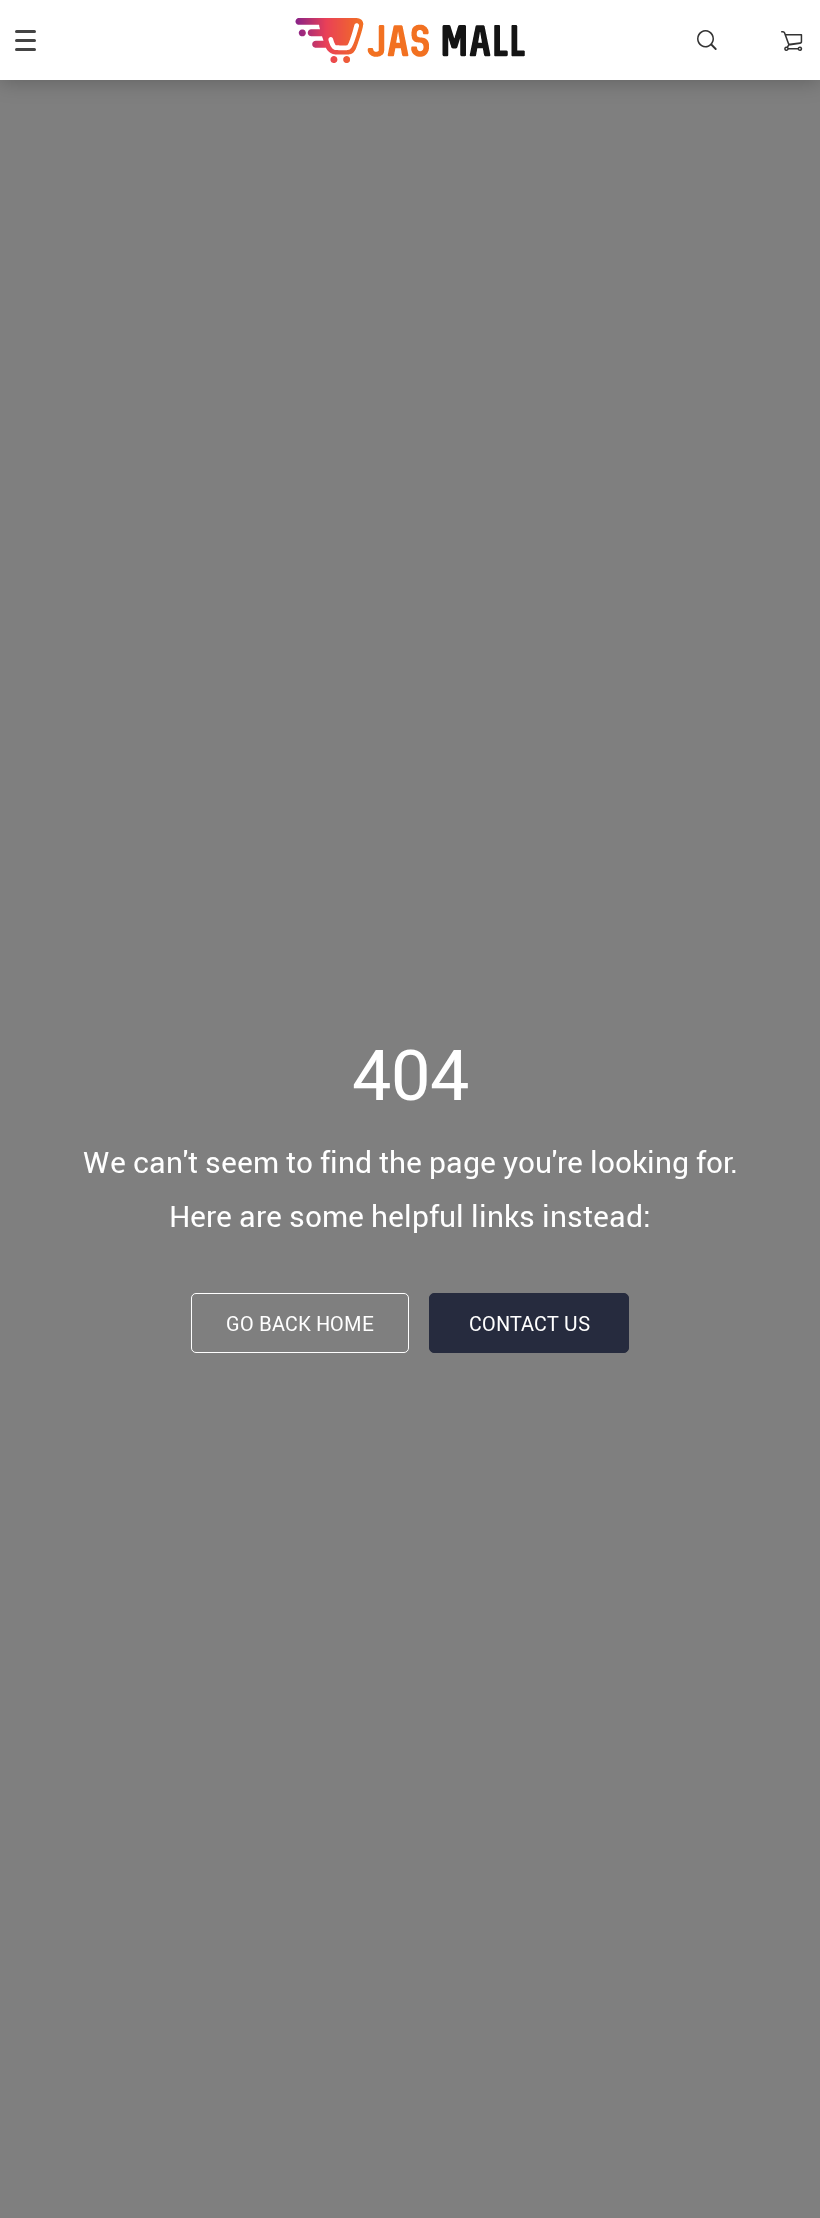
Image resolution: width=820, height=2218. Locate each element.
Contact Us (529, 1323)
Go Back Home (300, 1323)
